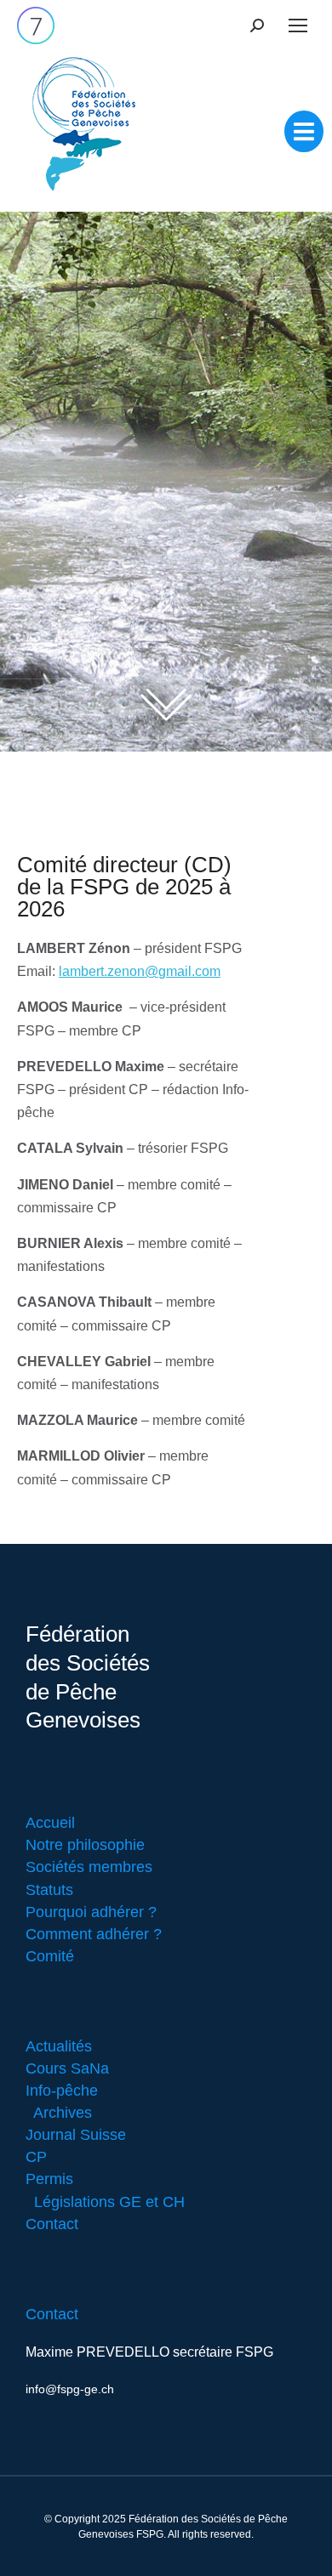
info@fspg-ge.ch (70, 2389)
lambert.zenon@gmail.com (140, 971)
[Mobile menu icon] (298, 26)
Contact (52, 2314)
